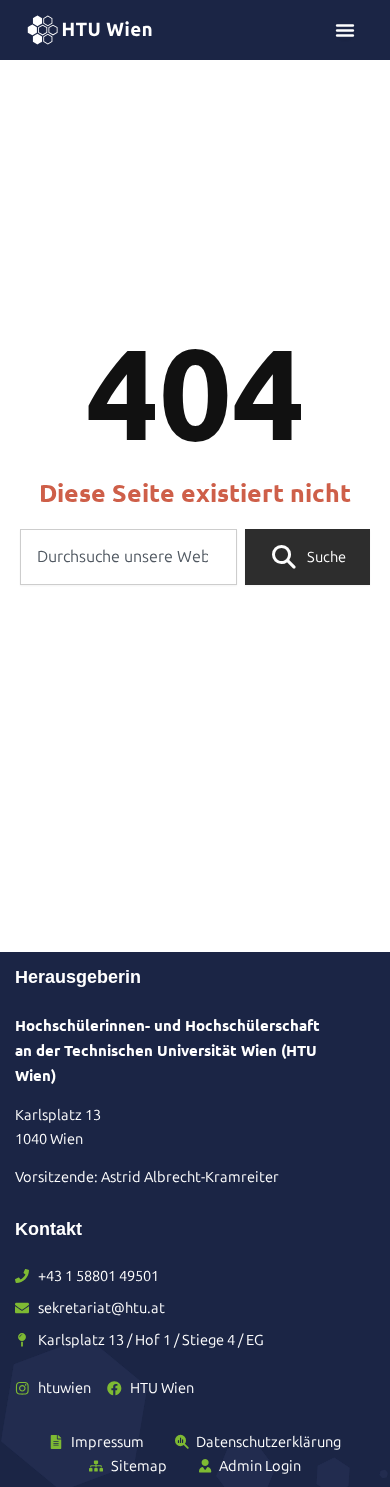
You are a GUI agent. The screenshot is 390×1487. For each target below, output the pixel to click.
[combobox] (128, 557)
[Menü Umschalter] (345, 30)
